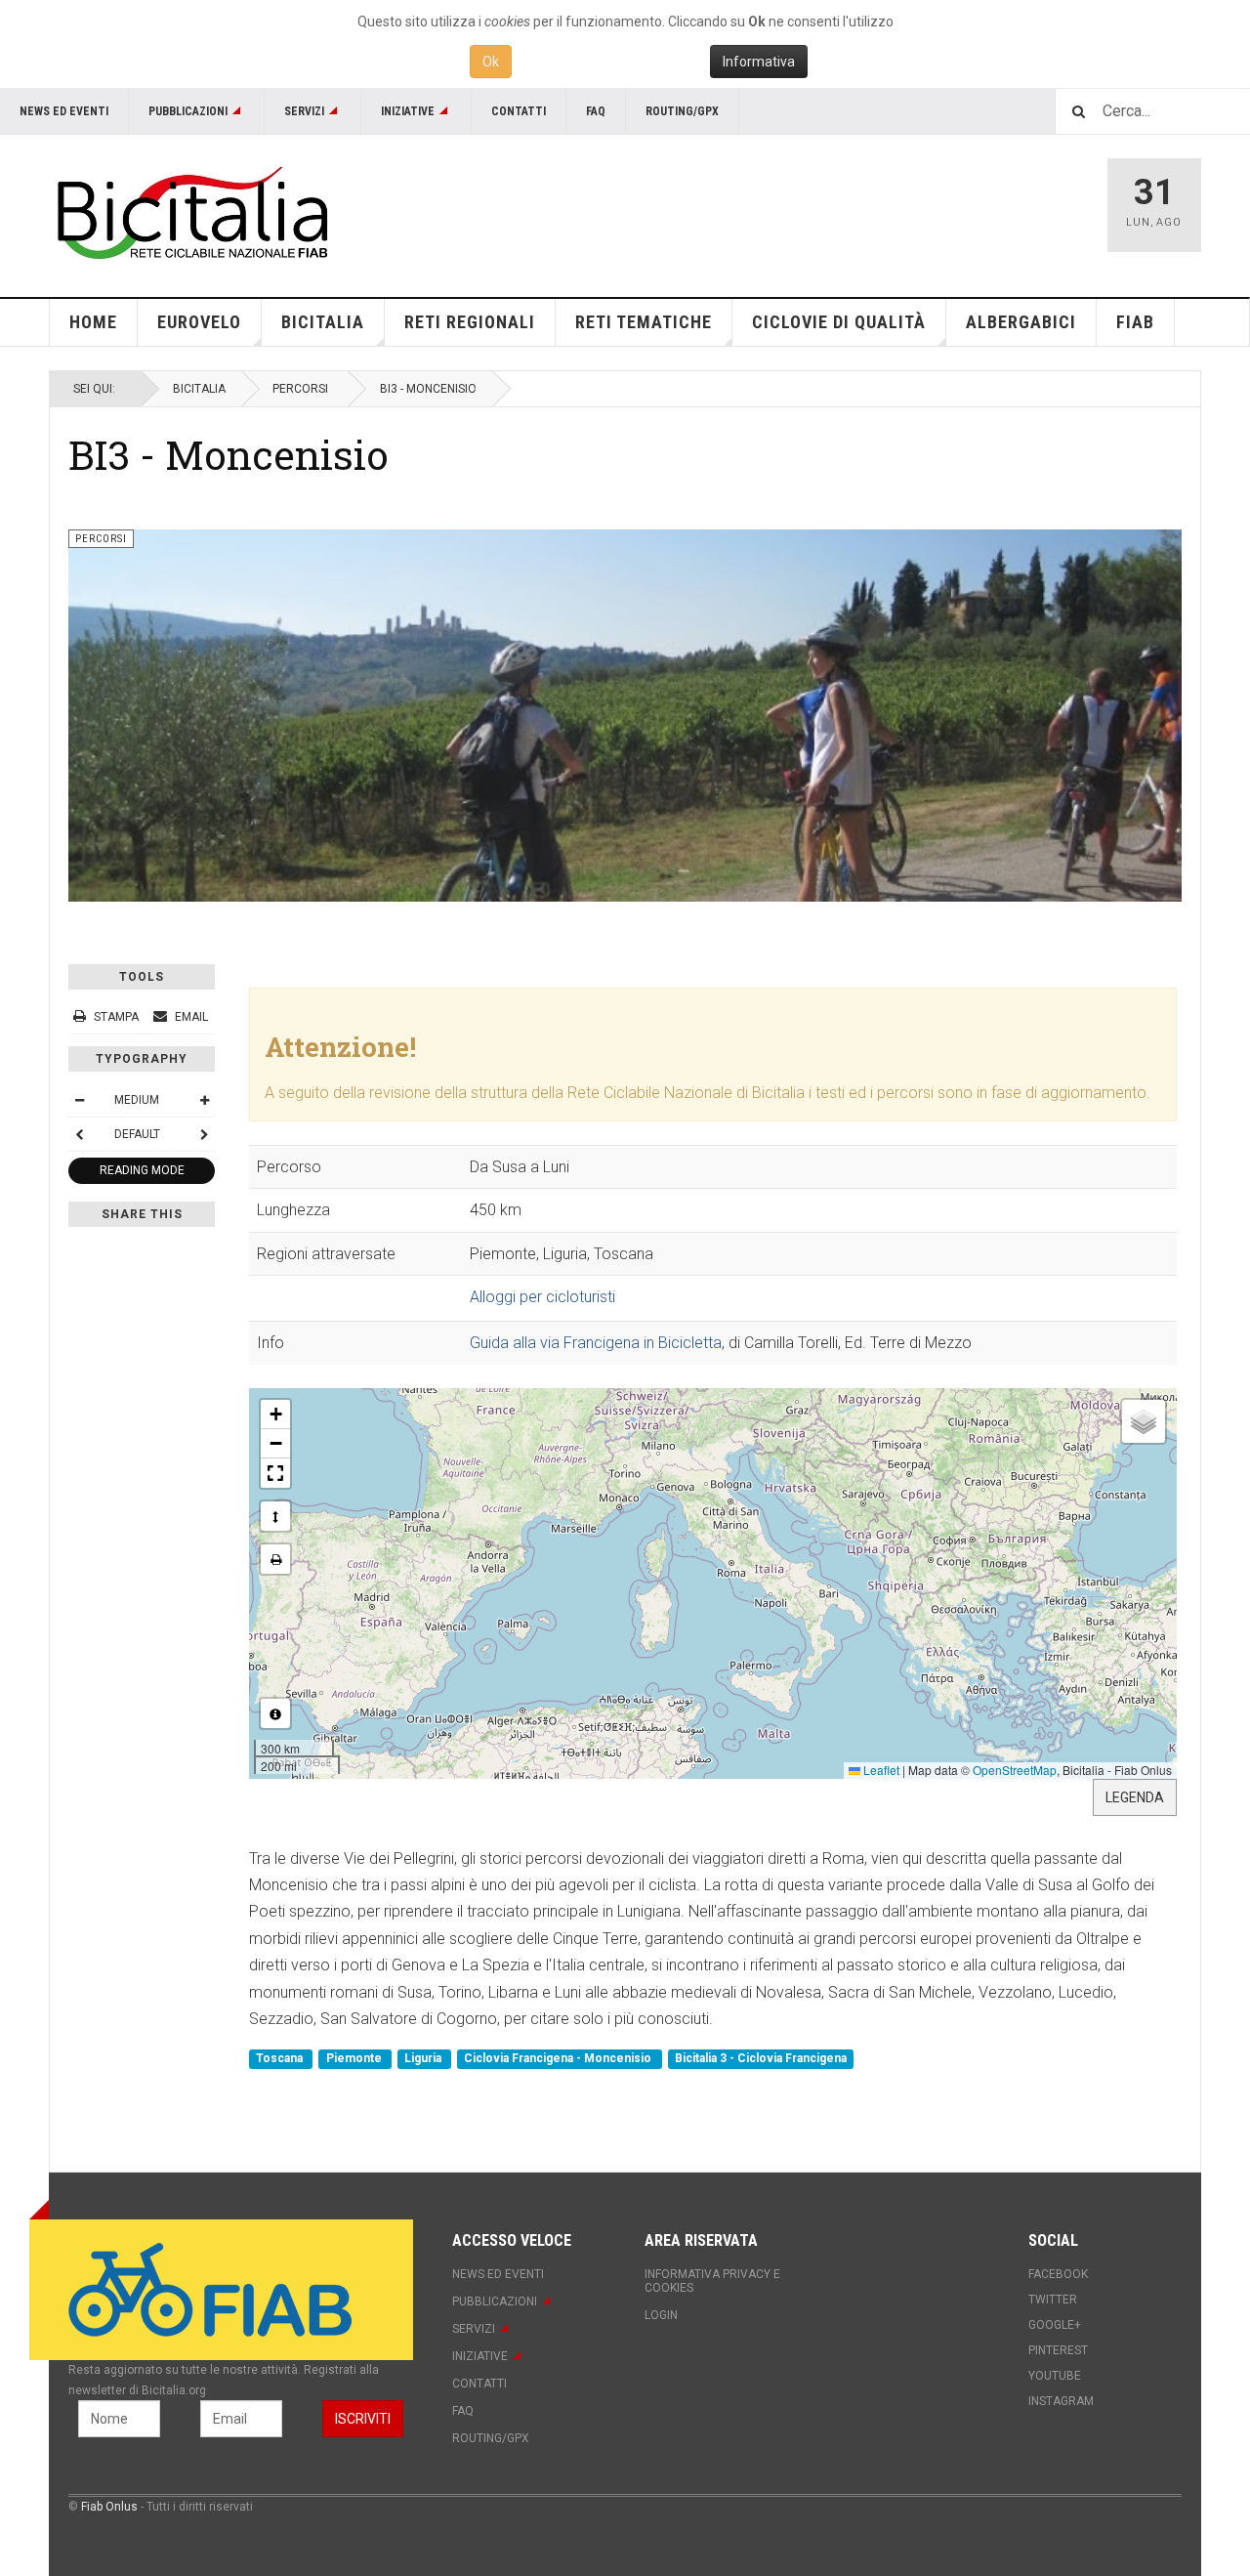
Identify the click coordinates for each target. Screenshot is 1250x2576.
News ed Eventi (64, 111)
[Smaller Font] (79, 1100)
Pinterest (1058, 2350)
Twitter (1053, 2300)
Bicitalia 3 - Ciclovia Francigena (761, 2059)
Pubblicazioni (188, 111)
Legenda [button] (1135, 1797)
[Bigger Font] (204, 1100)
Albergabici (1021, 322)
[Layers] (1144, 1421)
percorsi (300, 389)
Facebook (1058, 2274)
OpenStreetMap (1015, 1770)
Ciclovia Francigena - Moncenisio (559, 2059)
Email (190, 1017)
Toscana (281, 2059)
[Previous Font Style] (79, 1134)
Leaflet (880, 1770)
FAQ (596, 111)
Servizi (304, 111)
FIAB (1135, 322)
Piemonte (355, 2059)
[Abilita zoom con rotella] (275, 1516)
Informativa (759, 62)
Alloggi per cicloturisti (542, 1297)
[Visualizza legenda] (275, 1713)
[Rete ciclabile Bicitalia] (190, 212)
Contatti (519, 111)
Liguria (424, 2059)
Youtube (1055, 2376)
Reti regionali (470, 322)
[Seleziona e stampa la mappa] (275, 1559)
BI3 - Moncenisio (229, 454)
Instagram (1061, 2401)
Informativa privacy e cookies (712, 2281)
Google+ (1055, 2325)
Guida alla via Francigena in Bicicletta (596, 1343)
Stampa (116, 1017)
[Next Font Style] (204, 1134)
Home (93, 322)
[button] (275, 1415)
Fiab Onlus (109, 2507)
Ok (491, 62)
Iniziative (408, 111)
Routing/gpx (682, 111)
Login (661, 2315)
